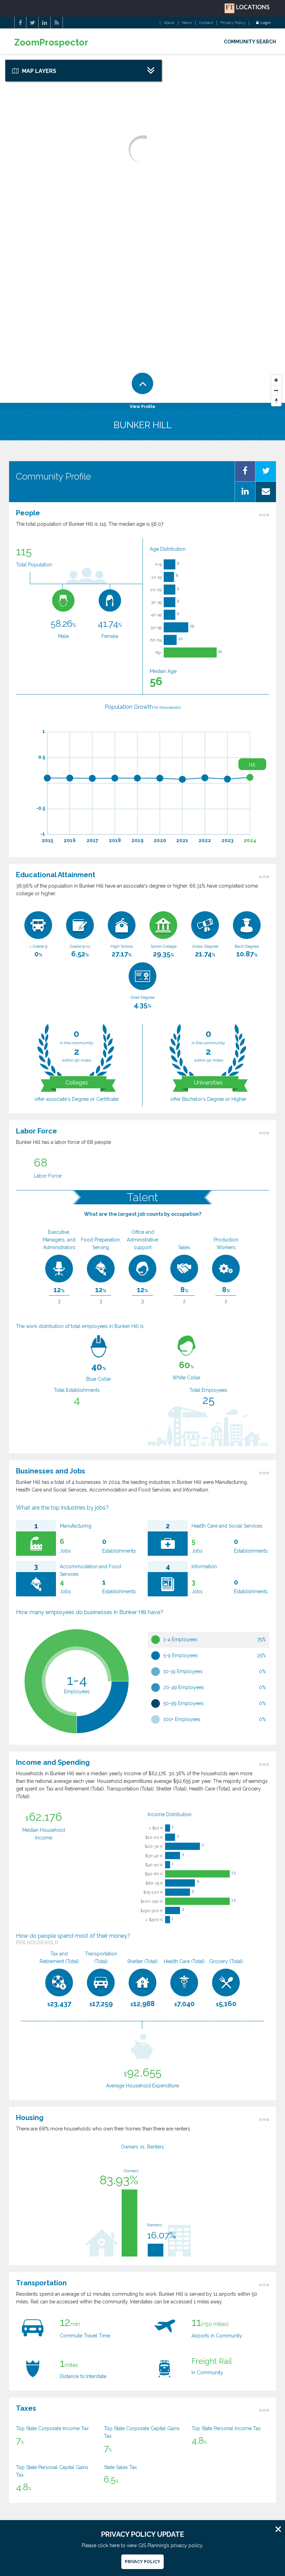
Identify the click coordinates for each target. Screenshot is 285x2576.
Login (266, 23)
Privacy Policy (233, 23)
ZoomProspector (51, 43)
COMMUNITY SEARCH (250, 42)
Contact (206, 23)
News (187, 23)
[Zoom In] (276, 380)
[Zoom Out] (276, 391)
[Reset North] (276, 401)
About (169, 23)
